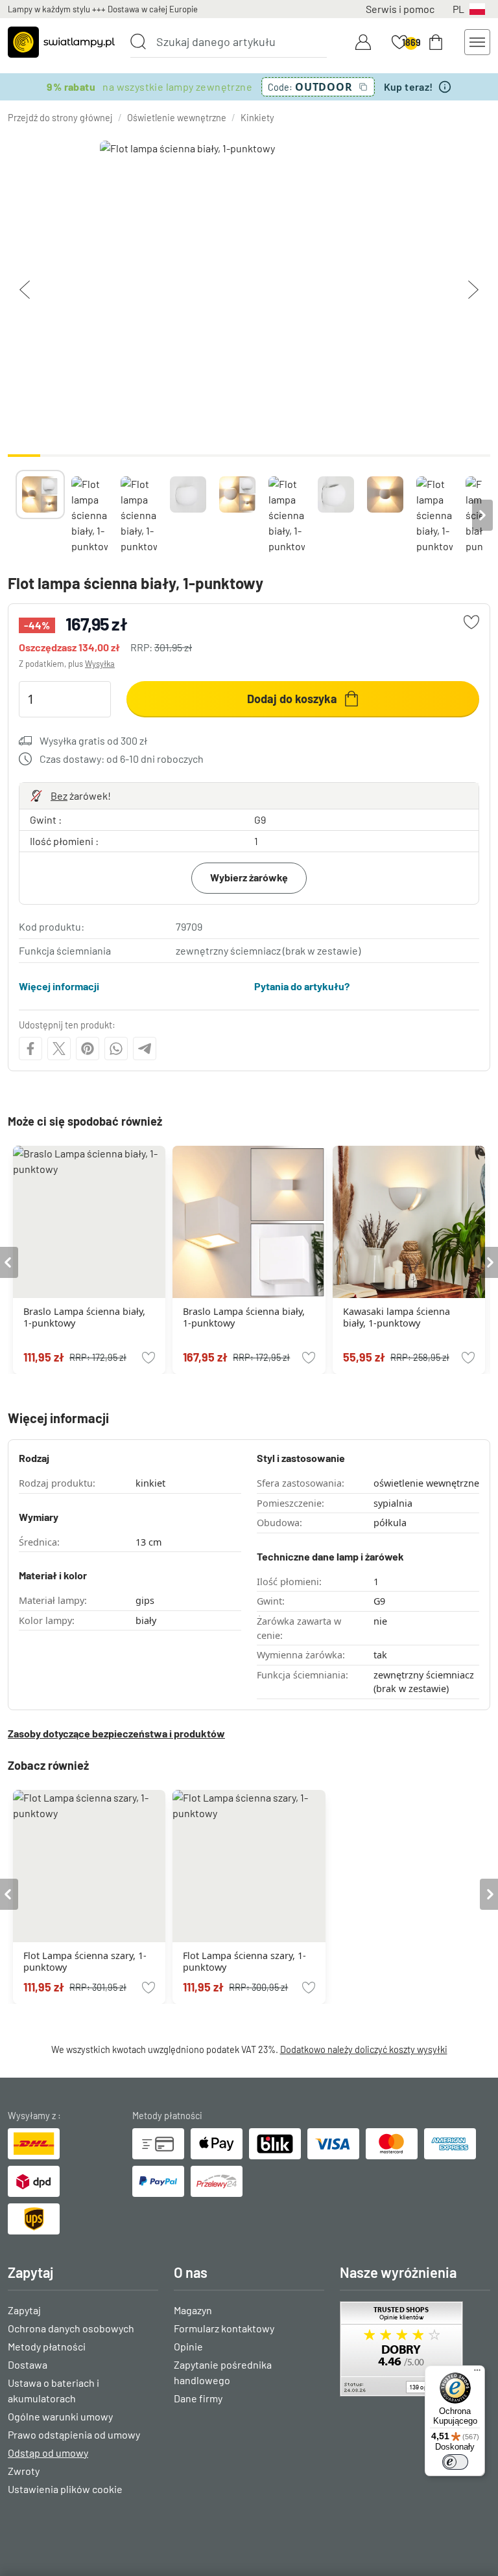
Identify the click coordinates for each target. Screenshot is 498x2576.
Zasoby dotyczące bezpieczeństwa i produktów (116, 1733)
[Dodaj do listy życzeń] (471, 622)
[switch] (455, 2462)
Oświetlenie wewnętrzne (177, 118)
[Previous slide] (16, 515)
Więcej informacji (59, 986)
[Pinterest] (88, 1049)
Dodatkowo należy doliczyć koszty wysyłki (364, 2049)
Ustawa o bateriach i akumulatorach (53, 2390)
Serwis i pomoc (400, 9)
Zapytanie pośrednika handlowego (223, 2372)
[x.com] (59, 1049)
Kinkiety (257, 118)
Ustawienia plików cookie (65, 2489)
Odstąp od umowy (48, 2453)
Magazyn (193, 2310)
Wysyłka (100, 664)
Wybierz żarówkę (249, 877)
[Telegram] (145, 1049)
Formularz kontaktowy (224, 2328)
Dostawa (28, 2364)
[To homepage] (61, 42)
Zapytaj (24, 2310)
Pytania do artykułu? (302, 986)
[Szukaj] (138, 41)
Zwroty (24, 2471)
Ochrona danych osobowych (71, 2328)
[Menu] (477, 2373)
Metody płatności (47, 2346)
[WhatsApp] (116, 1049)
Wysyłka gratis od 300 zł (93, 740)
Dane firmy (198, 2398)
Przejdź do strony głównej (60, 118)
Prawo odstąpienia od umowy (74, 2434)
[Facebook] (30, 1049)
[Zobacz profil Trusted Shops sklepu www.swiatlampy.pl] (415, 2349)
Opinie (188, 2346)
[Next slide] (482, 515)
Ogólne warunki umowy (60, 2416)
